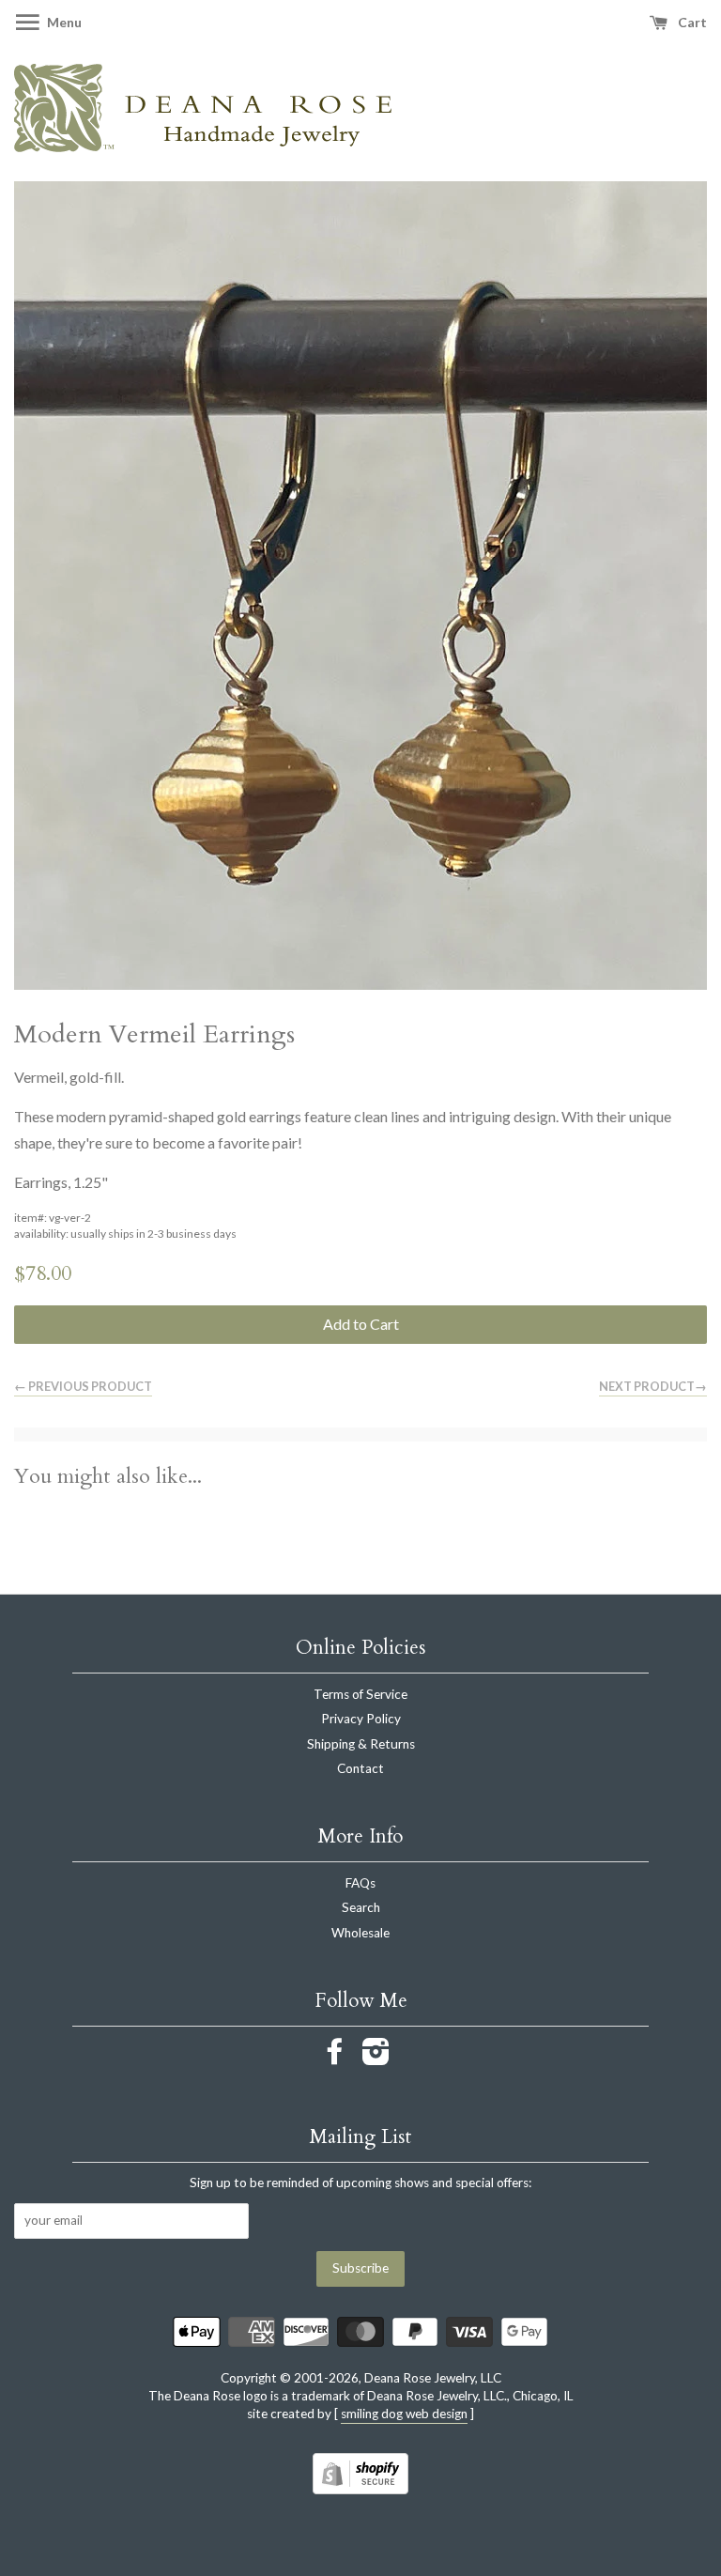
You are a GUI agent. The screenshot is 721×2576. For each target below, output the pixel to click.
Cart (691, 22)
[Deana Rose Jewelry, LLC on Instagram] (376, 2058)
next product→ (653, 1386)
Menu (63, 22)
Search (361, 1907)
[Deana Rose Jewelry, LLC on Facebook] (335, 2058)
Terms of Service (360, 1694)
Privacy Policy (361, 1719)
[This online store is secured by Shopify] (360, 2488)
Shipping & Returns (361, 1744)
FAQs (360, 1883)
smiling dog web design (404, 2414)
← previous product (83, 1386)
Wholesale (360, 1933)
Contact (360, 1768)
